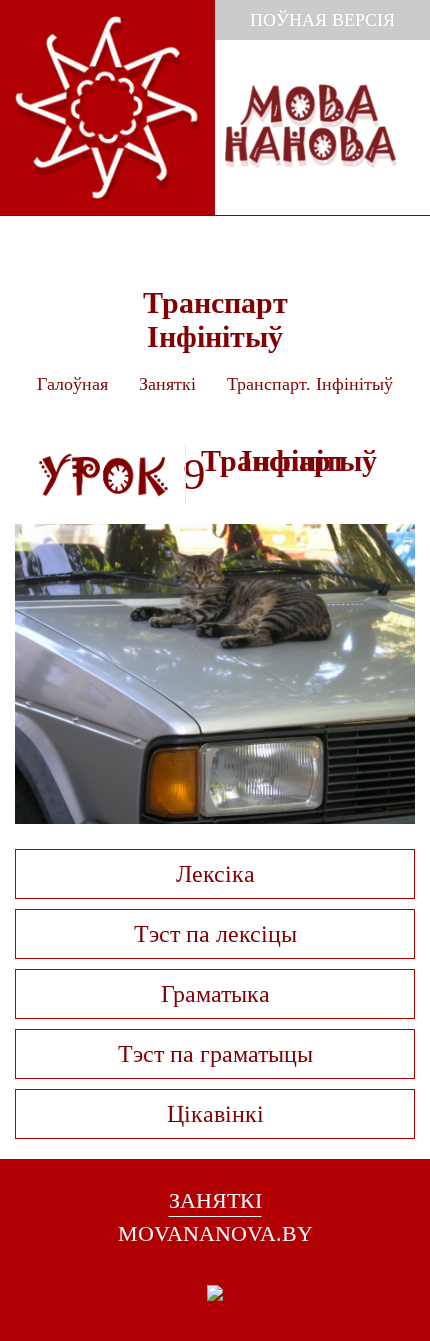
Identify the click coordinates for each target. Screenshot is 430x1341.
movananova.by (215, 1233)
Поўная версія (322, 20)
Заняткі (167, 384)
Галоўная (72, 384)
